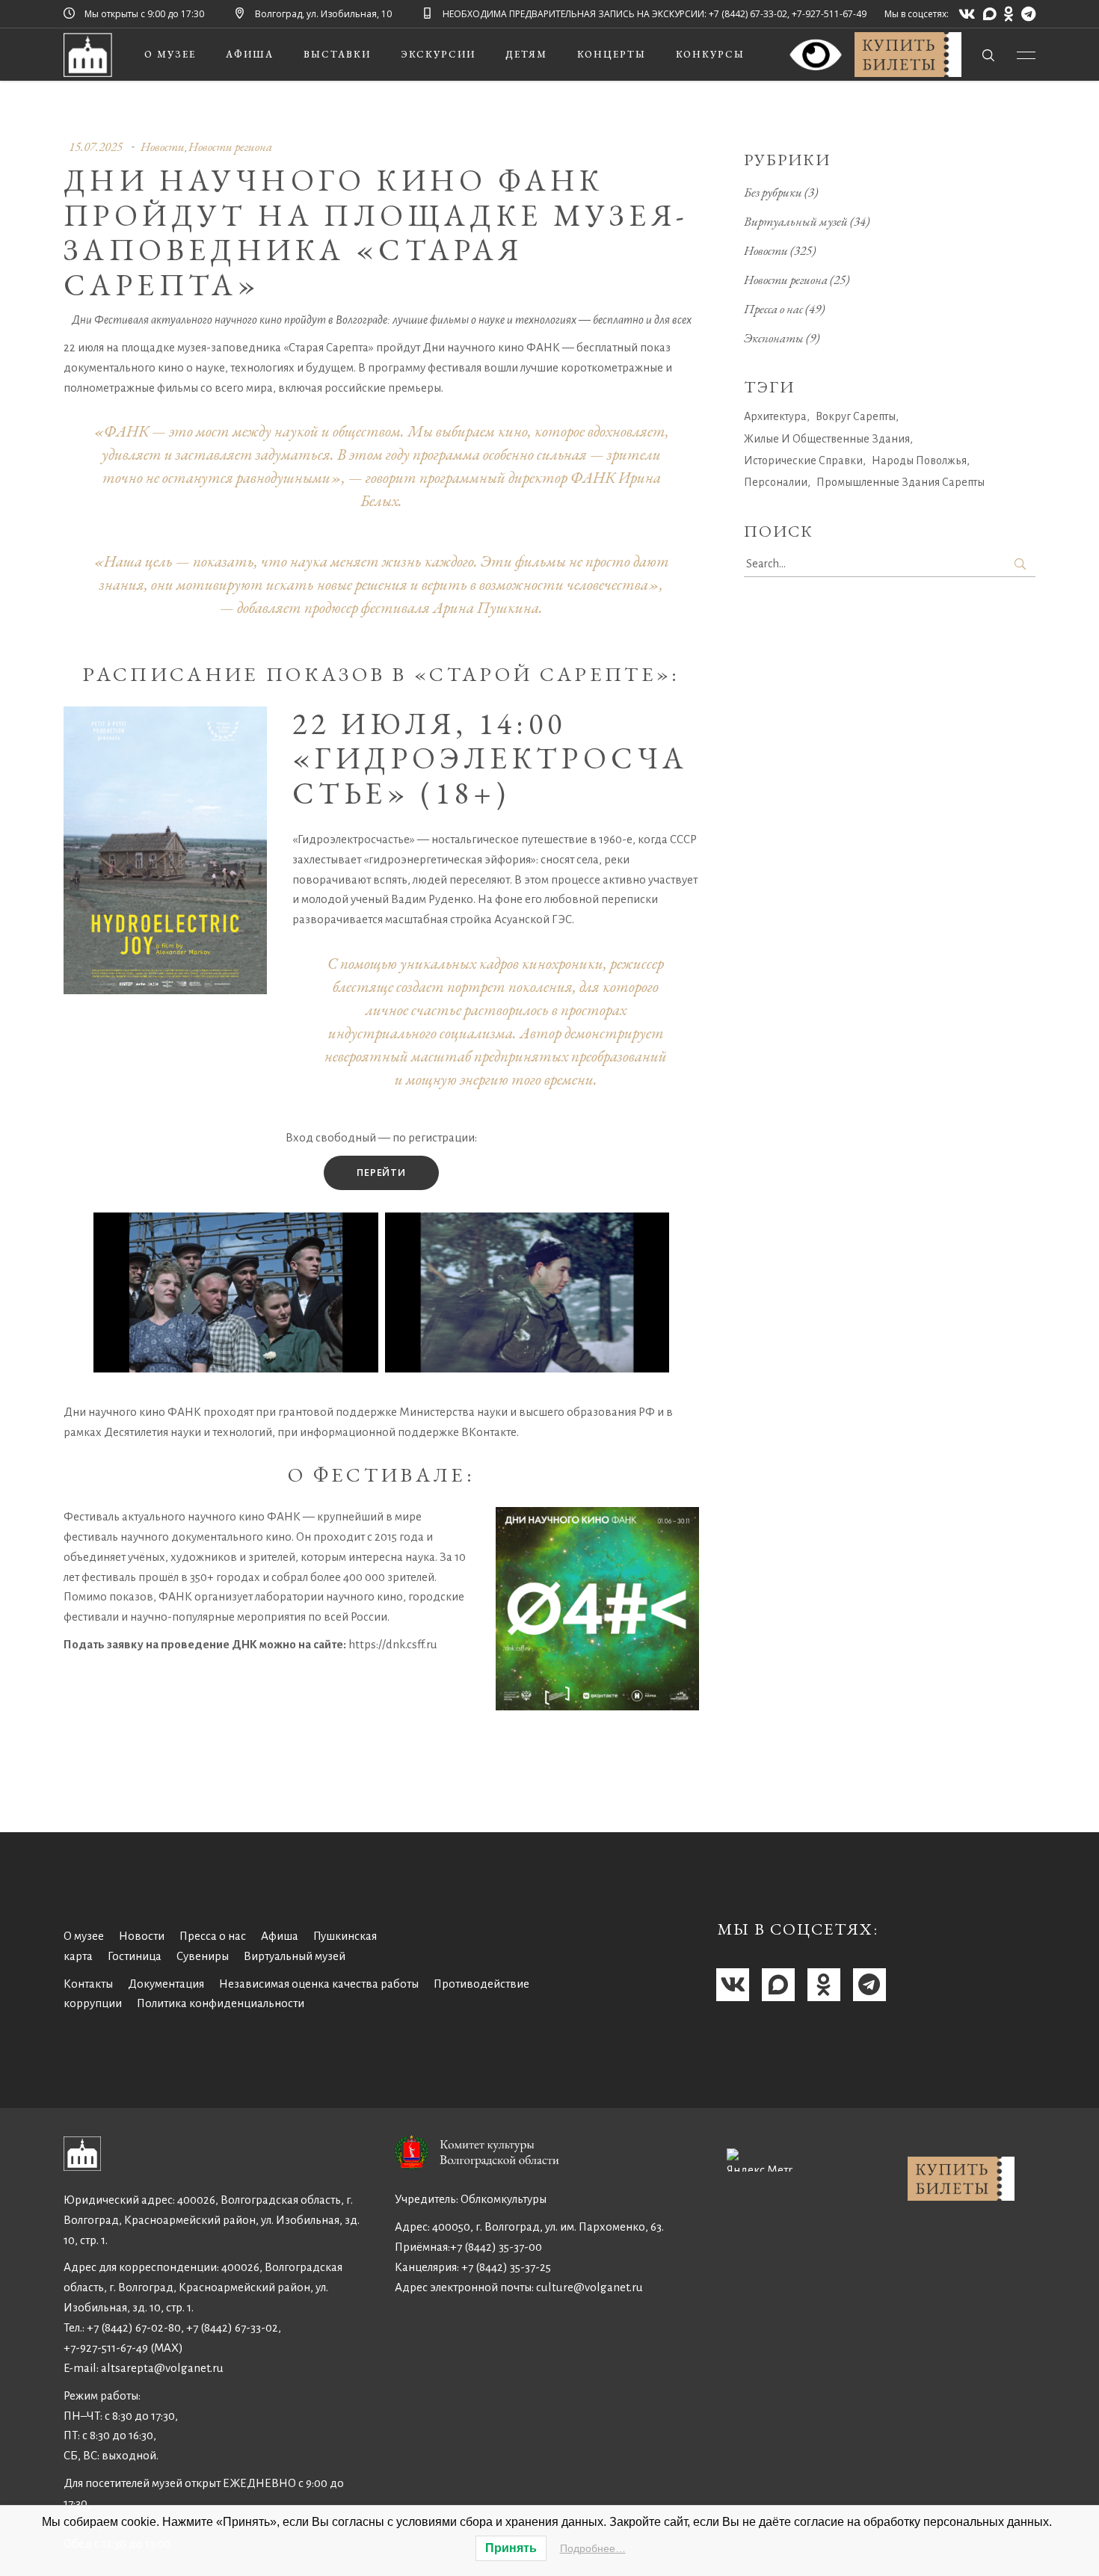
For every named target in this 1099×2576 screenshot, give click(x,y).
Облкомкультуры (504, 2199)
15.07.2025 (96, 147)
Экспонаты (774, 338)
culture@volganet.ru (589, 2287)
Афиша (280, 1936)
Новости (163, 147)
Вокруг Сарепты (856, 416)
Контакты (88, 1984)
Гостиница (135, 1956)
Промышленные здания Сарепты (901, 482)
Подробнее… (593, 2548)
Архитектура (775, 416)
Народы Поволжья (919, 460)
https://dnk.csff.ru (393, 1644)
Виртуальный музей (796, 221)
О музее (84, 1936)
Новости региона (230, 147)
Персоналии (776, 482)
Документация (166, 1984)
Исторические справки (803, 460)
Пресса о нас (773, 309)
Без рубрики (773, 192)
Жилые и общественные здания (827, 439)
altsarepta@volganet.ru (162, 2368)
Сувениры (203, 1956)
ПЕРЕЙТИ (381, 1172)
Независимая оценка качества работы (319, 1984)
